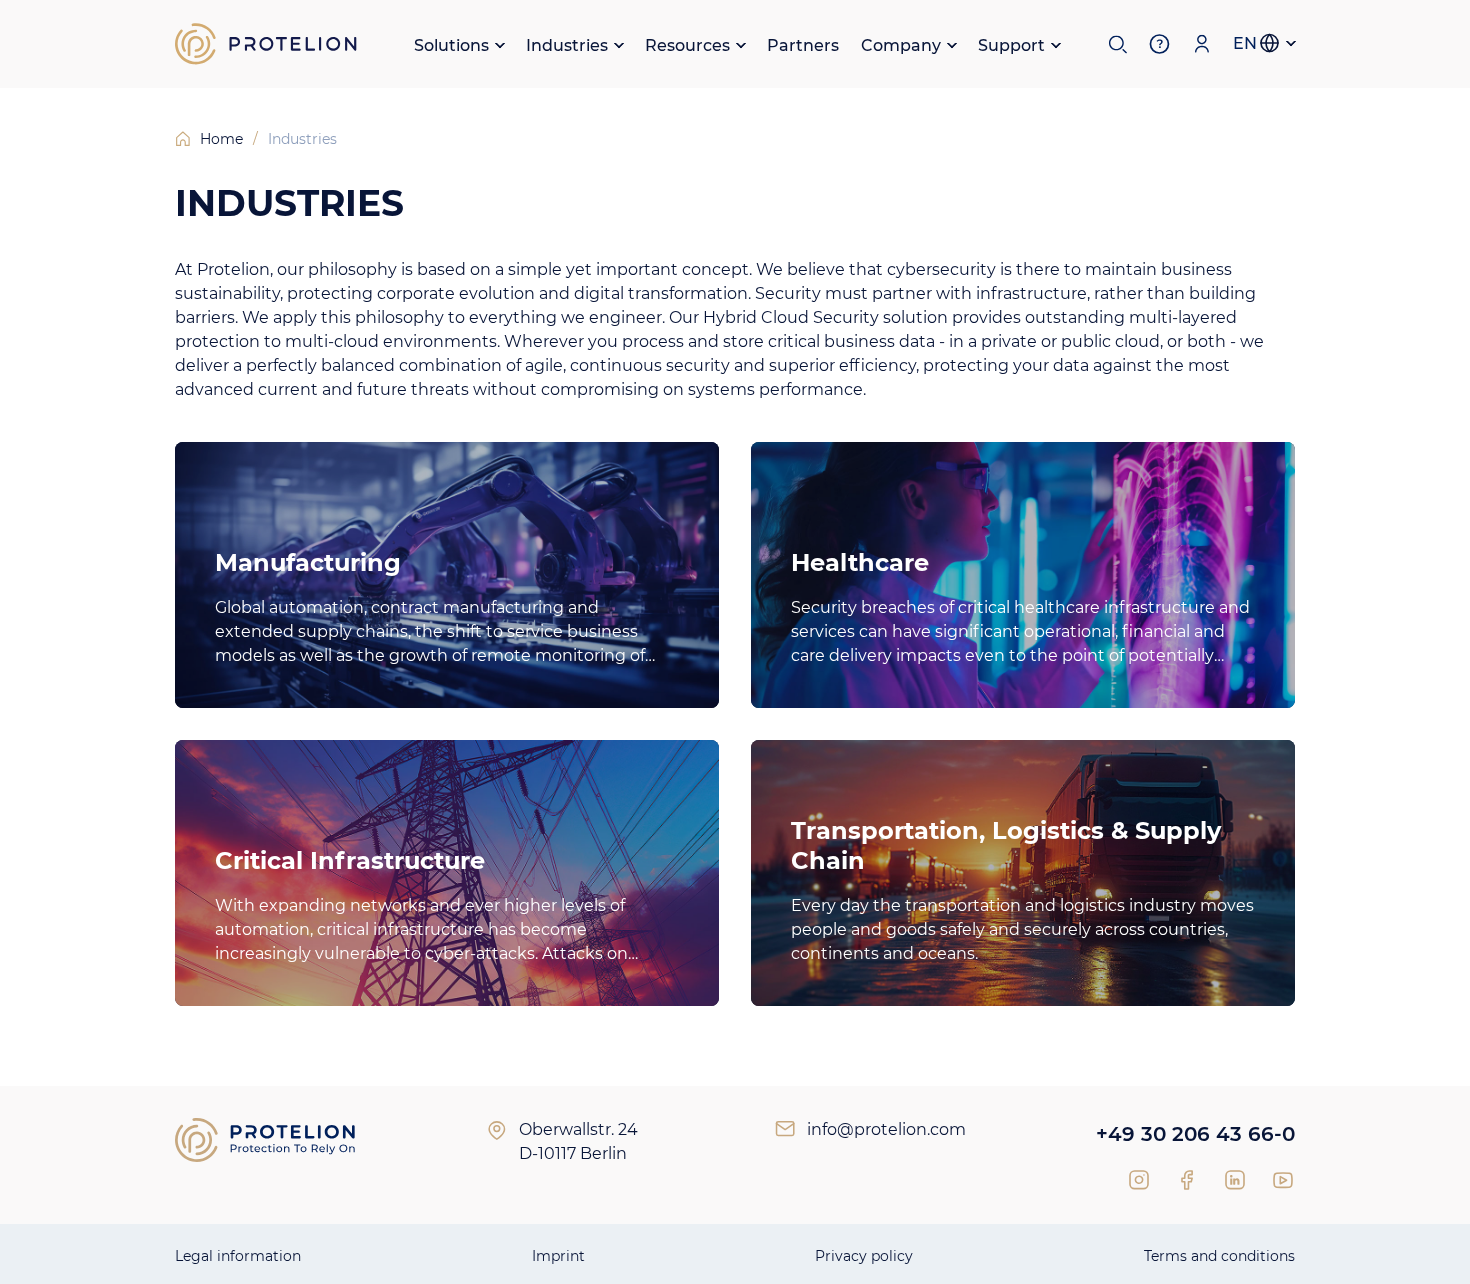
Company (901, 45)
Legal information (238, 1256)
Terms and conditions (1219, 1256)
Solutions (451, 45)
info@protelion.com (886, 1129)
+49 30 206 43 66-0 (1195, 1134)
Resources (687, 45)
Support (1011, 45)
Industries (567, 45)
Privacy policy (864, 1256)
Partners (803, 45)
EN (1245, 43)
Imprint (558, 1256)
